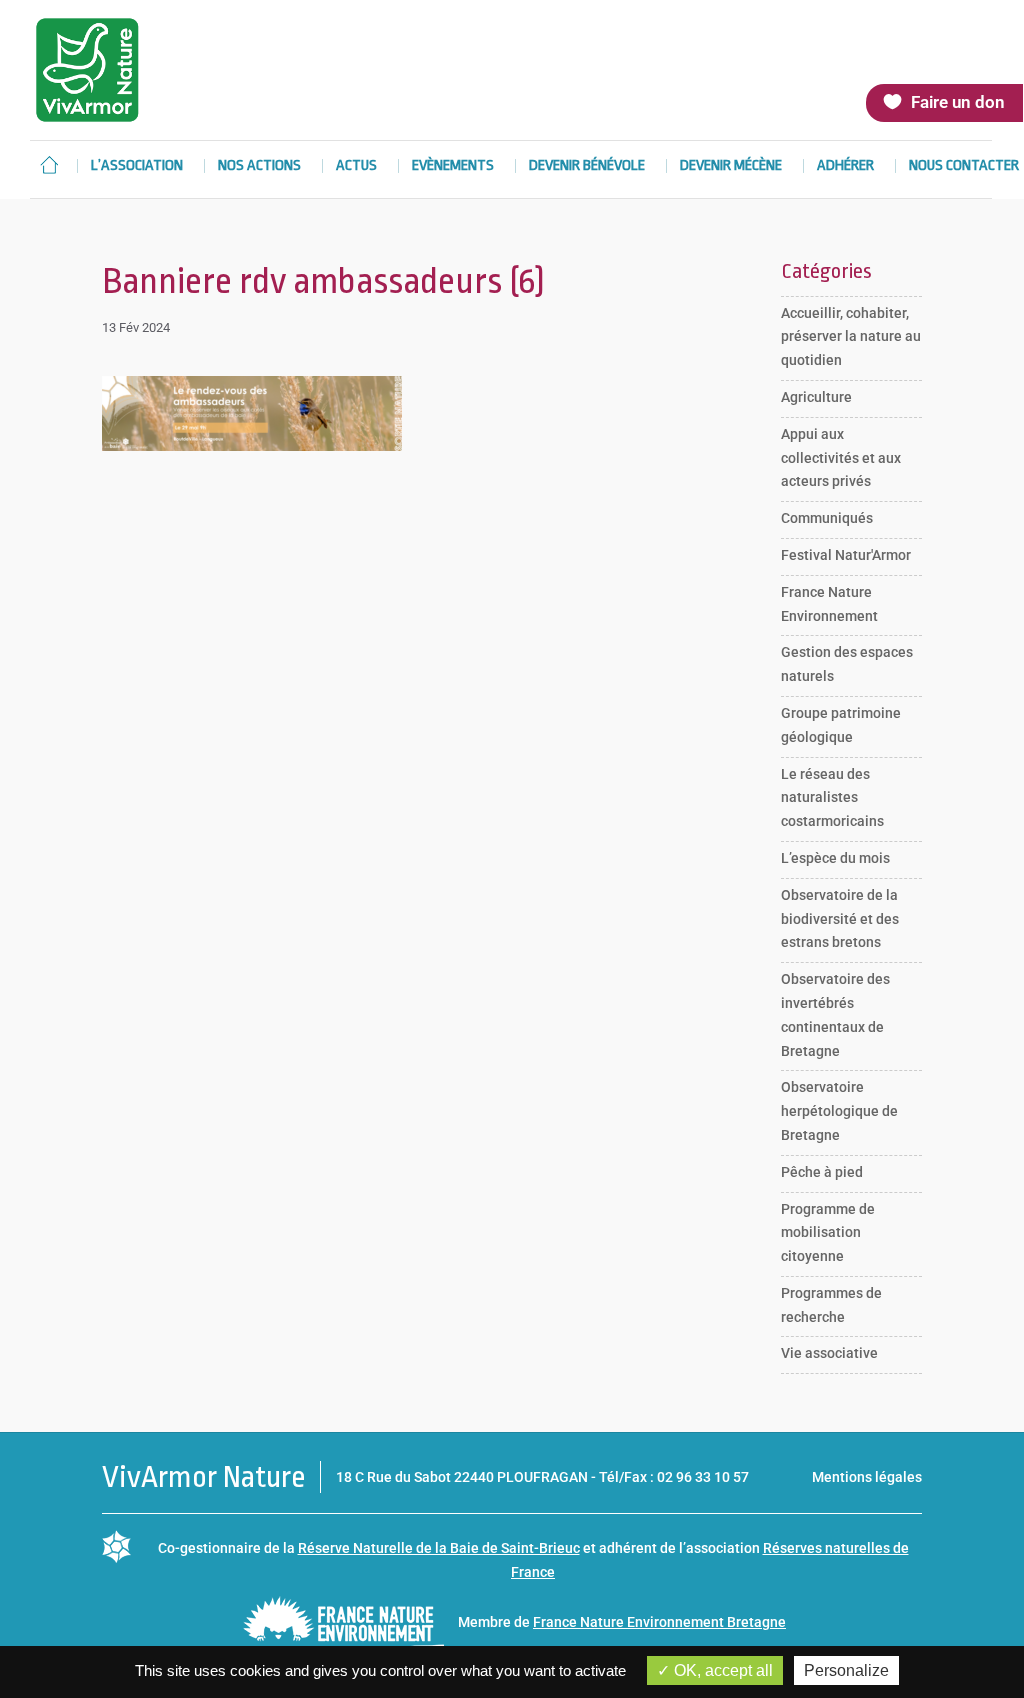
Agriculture (816, 397)
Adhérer (845, 166)
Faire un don (958, 102)
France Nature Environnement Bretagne (659, 1622)
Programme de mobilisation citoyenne (828, 1233)
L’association (137, 166)
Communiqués (827, 518)
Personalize (846, 1670)
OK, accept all (721, 1670)
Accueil (49, 165)
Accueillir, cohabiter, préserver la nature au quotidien (851, 337)
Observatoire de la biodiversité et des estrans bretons (840, 919)
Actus (356, 166)
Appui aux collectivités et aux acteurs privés (841, 458)
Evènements (453, 166)
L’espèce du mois (835, 858)
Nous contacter (964, 166)
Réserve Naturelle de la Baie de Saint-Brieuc (439, 1548)
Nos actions (259, 166)
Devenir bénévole (587, 166)
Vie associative (829, 1353)
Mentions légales (867, 1477)
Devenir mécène (731, 166)
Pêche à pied (822, 1172)
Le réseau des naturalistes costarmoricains (832, 798)
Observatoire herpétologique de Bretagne (839, 1111)
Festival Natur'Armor (846, 555)
